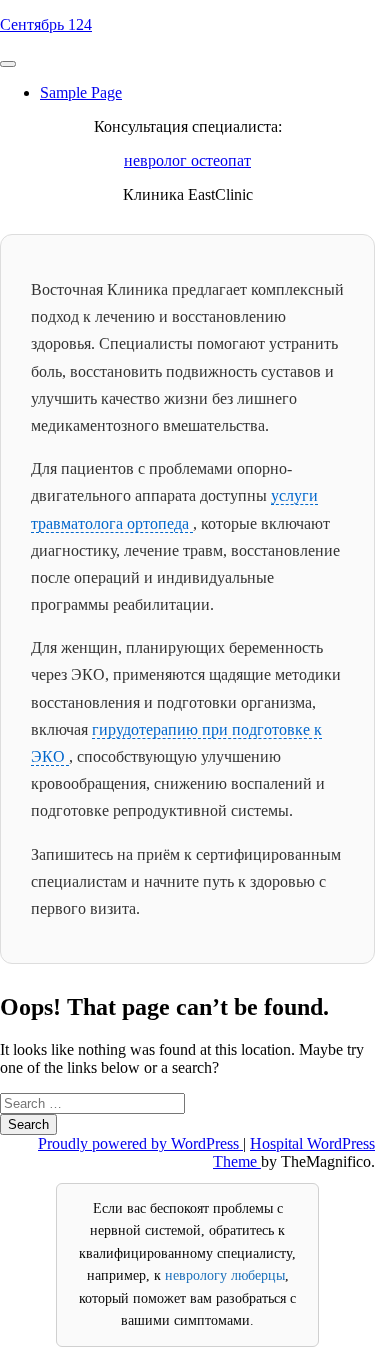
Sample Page (81, 92)
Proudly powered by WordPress (140, 1143)
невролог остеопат (187, 160)
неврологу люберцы (225, 1275)
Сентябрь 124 (46, 24)
